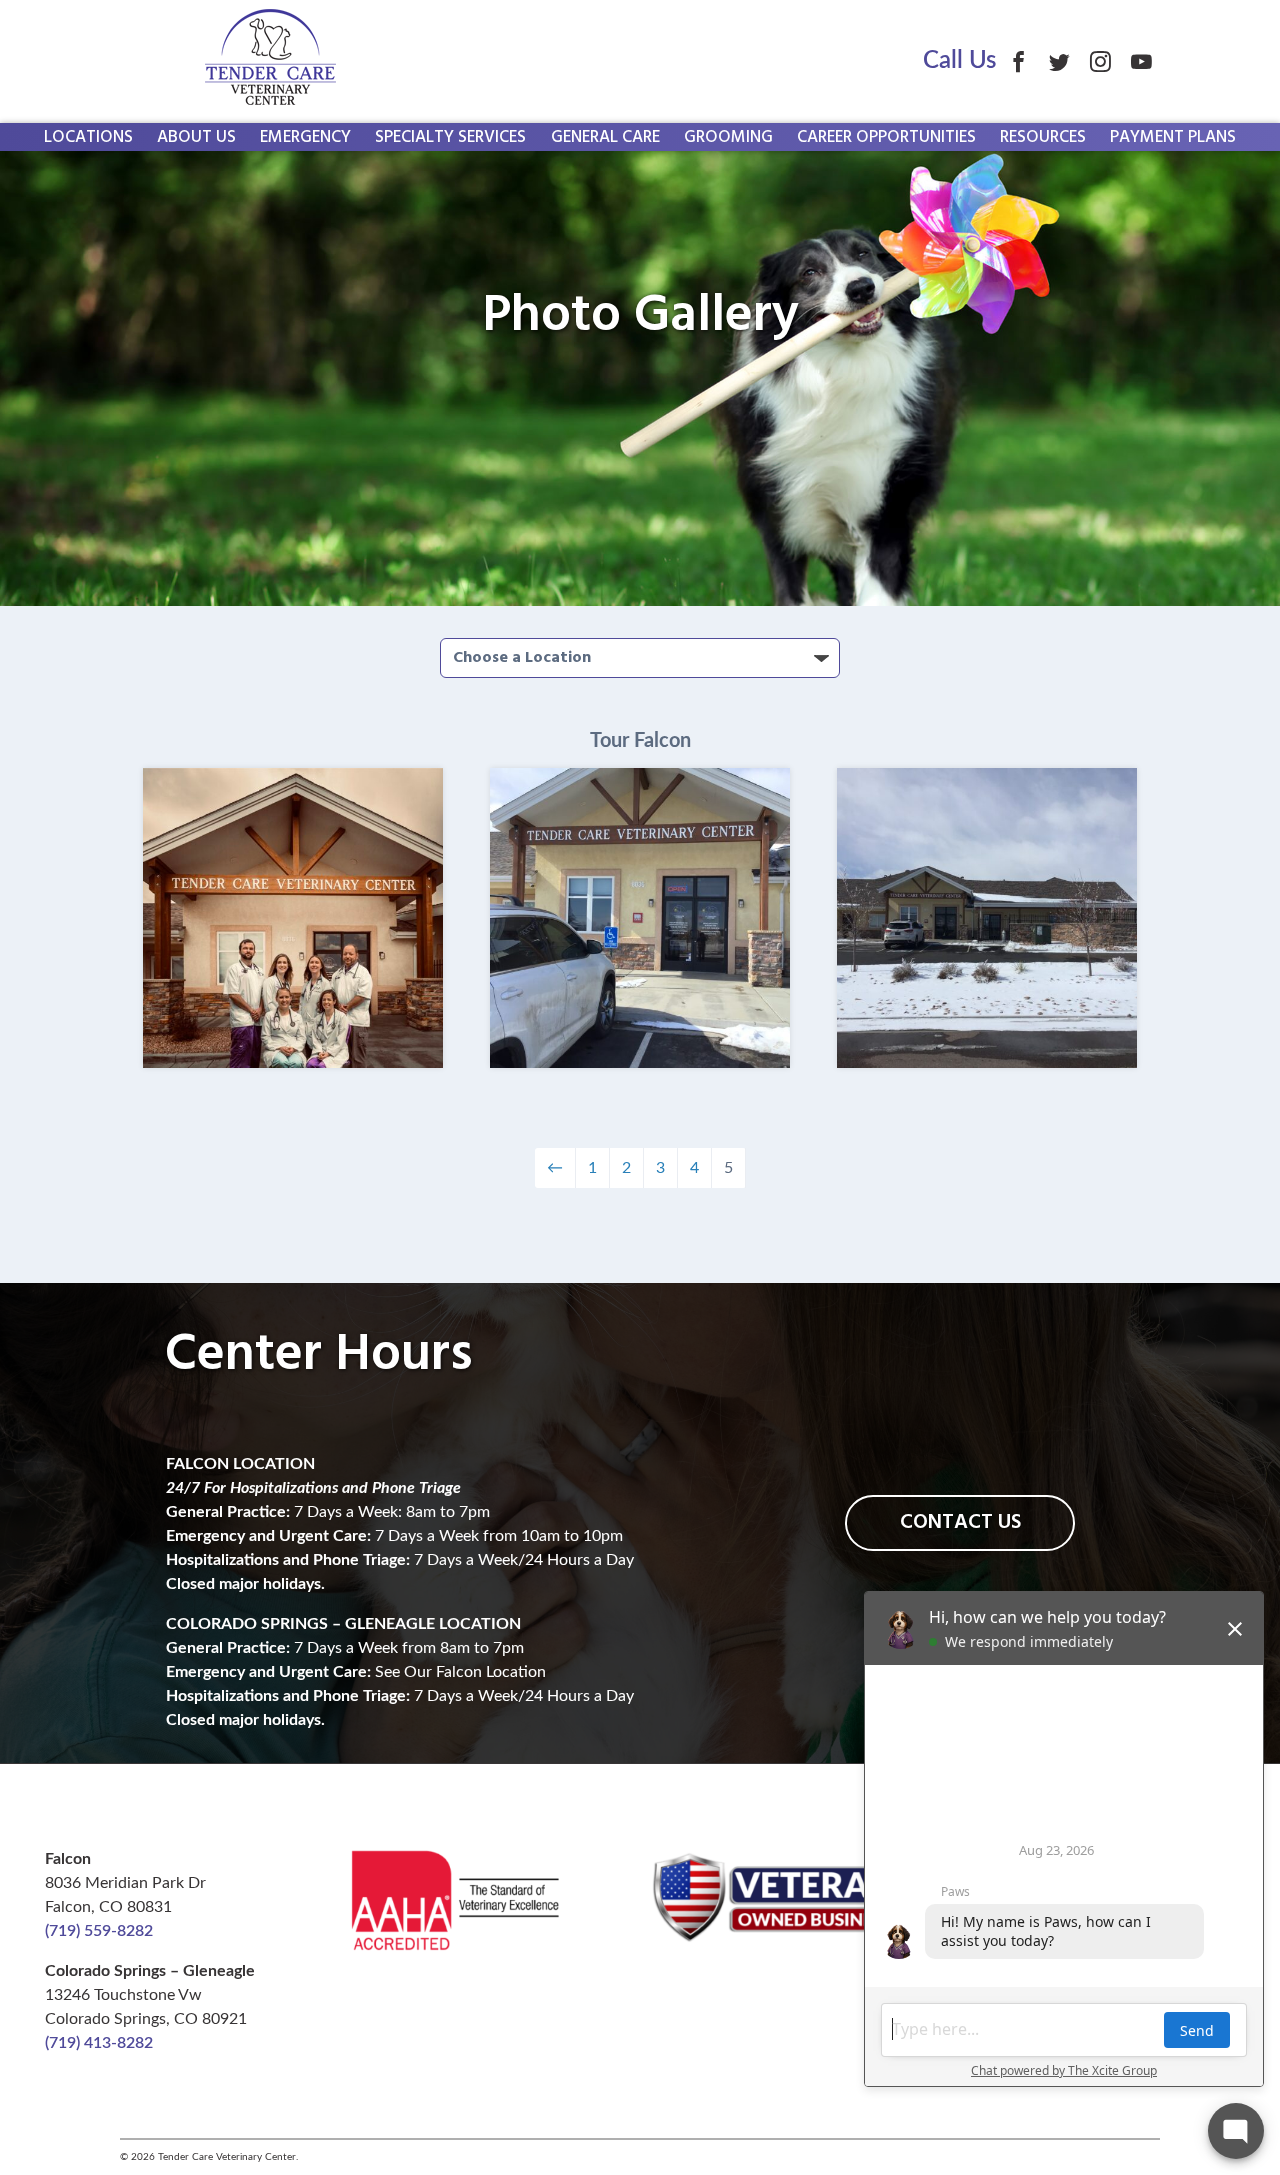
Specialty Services (450, 137)
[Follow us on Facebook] (1018, 61)
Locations (88, 137)
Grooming (728, 137)
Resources (1043, 137)
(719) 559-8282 (99, 1931)
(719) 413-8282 (99, 2043)
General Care (605, 137)
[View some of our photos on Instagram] (1100, 61)
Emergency (305, 137)
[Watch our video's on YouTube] (1141, 61)
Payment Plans (1173, 137)
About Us (196, 137)
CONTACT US (960, 1522)
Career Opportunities (886, 137)
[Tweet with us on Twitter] (1059, 61)
